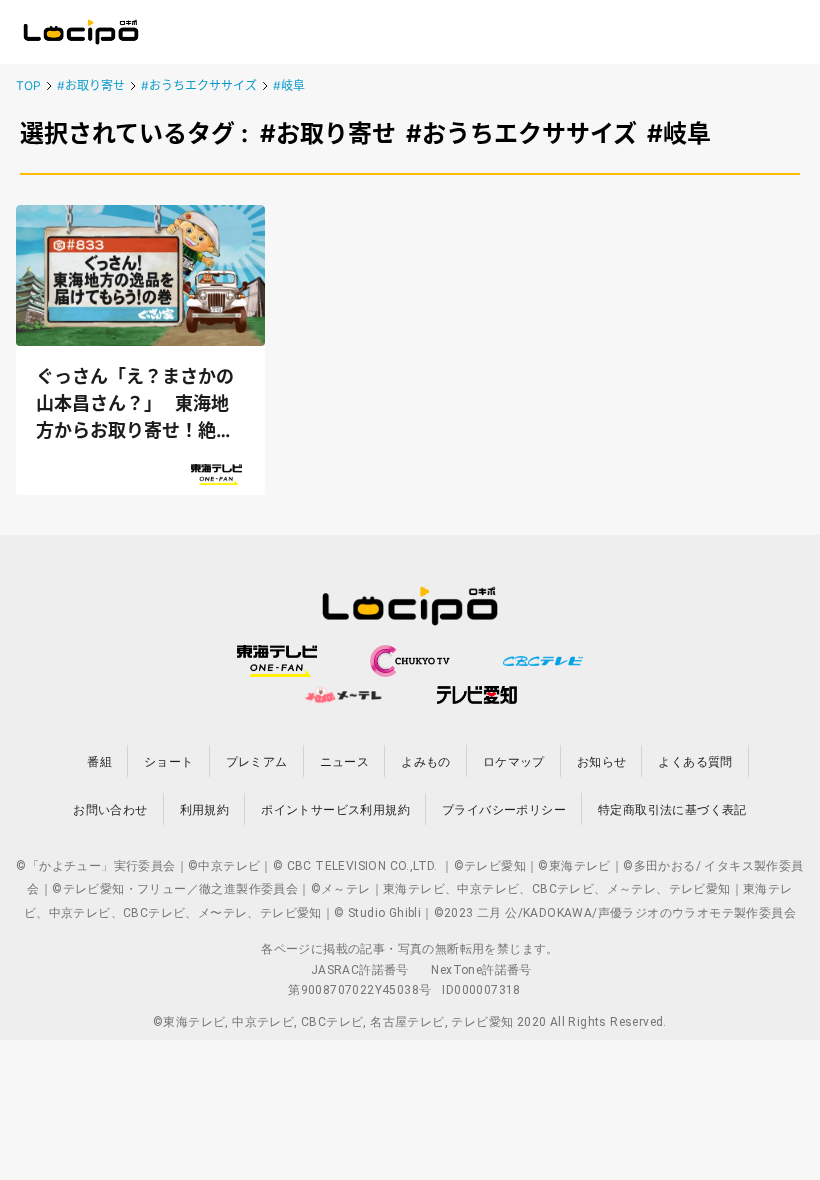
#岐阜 (289, 85)
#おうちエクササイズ (199, 85)
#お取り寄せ (91, 85)
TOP (28, 85)
